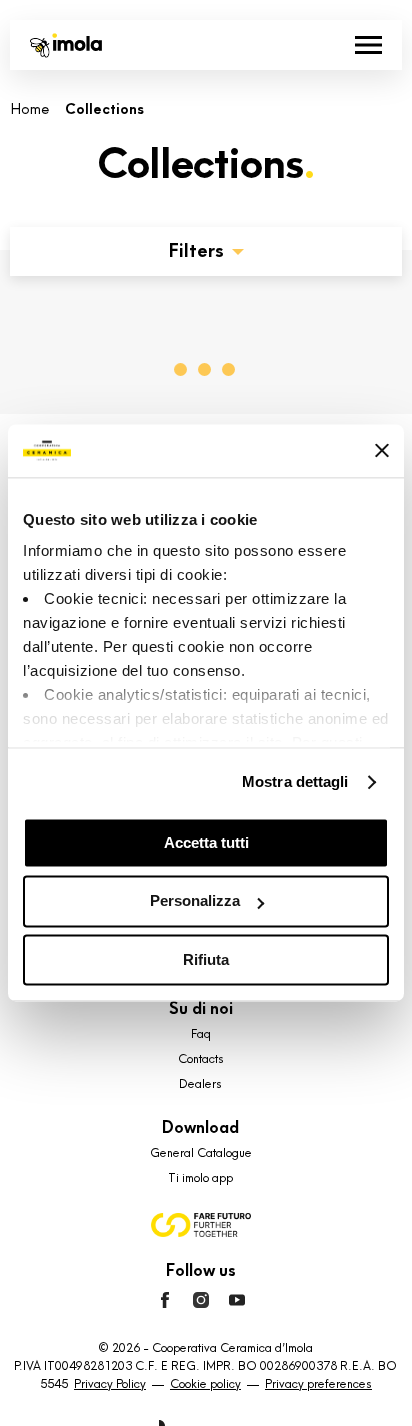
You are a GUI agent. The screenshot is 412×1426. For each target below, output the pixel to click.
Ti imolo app (200, 1178)
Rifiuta (206, 959)
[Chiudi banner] (382, 451)
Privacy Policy (110, 1384)
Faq (201, 1034)
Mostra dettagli (295, 781)
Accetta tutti (206, 842)
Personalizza (195, 901)
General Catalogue (201, 1153)
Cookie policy (205, 1384)
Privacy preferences (318, 1384)
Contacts (201, 1059)
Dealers (200, 1084)
